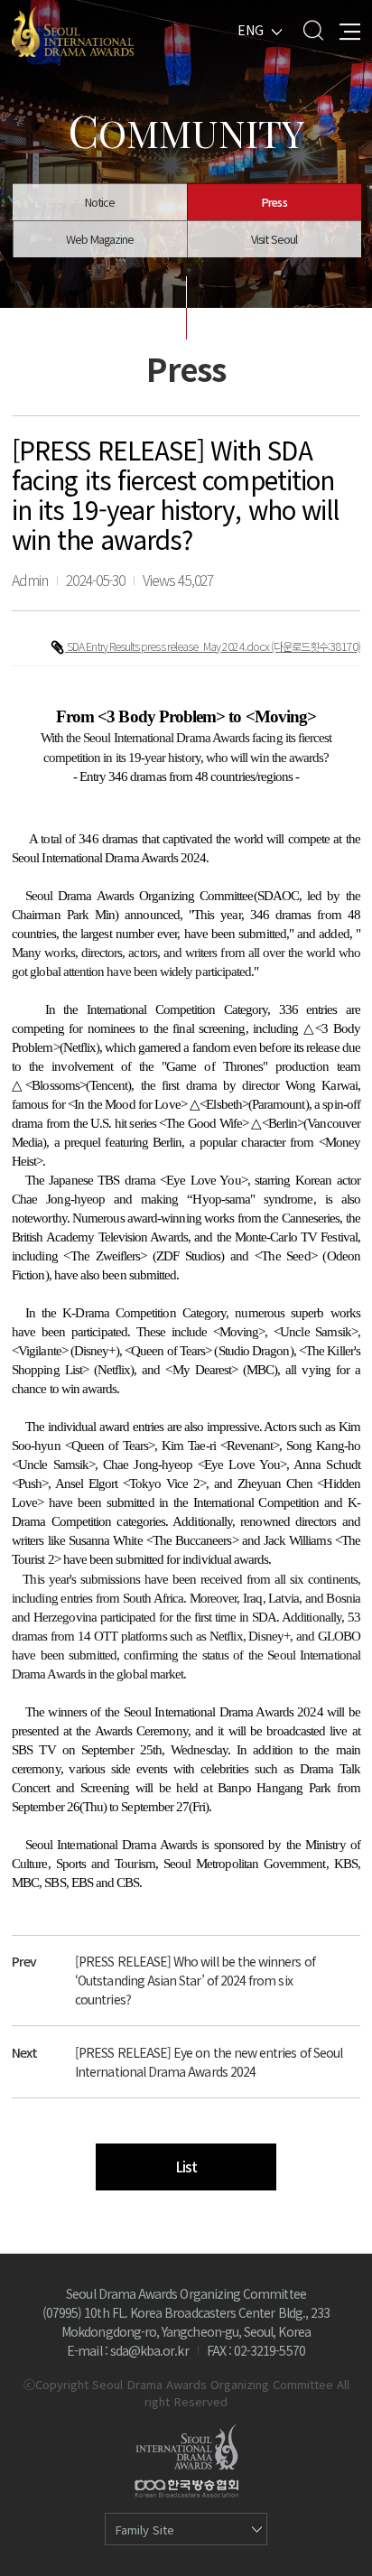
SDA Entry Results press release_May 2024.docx (169, 646)
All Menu (350, 30)
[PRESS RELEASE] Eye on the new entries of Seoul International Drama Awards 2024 (209, 2062)
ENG (251, 30)
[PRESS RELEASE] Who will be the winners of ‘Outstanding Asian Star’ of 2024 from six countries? (195, 1980)
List (186, 2167)
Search (313, 30)
